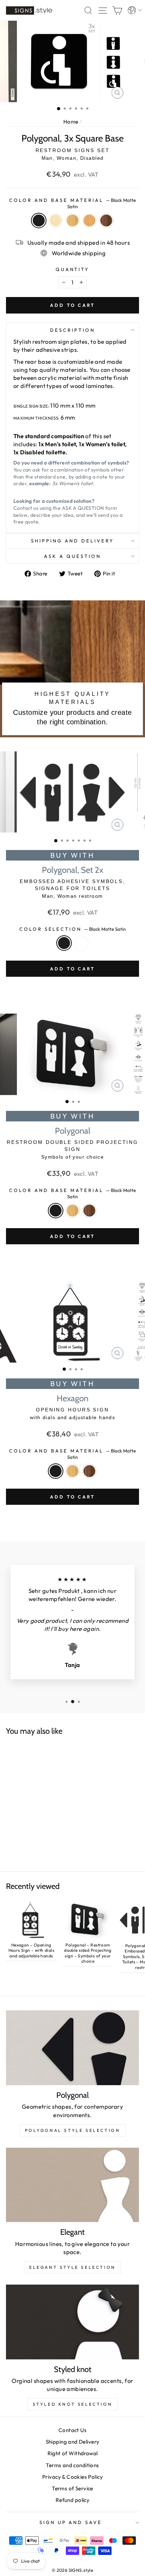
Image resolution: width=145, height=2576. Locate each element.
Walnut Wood (106, 220)
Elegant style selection (72, 2267)
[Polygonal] (72, 2048)
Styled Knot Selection (73, 2404)
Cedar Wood (89, 220)
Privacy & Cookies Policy (72, 2477)
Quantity (73, 269)
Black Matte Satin (39, 220)
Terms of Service (72, 2488)
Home (71, 122)
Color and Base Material (72, 203)
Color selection (73, 929)
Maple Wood (56, 220)
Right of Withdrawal (73, 2453)
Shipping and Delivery (72, 541)
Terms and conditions (72, 2465)
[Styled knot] (72, 2322)
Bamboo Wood (72, 220)
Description (72, 330)
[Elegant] (72, 2185)
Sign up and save (71, 2522)
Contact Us (72, 2430)
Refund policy (72, 2500)
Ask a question (72, 556)
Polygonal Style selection (73, 2130)
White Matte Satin (81, 943)
